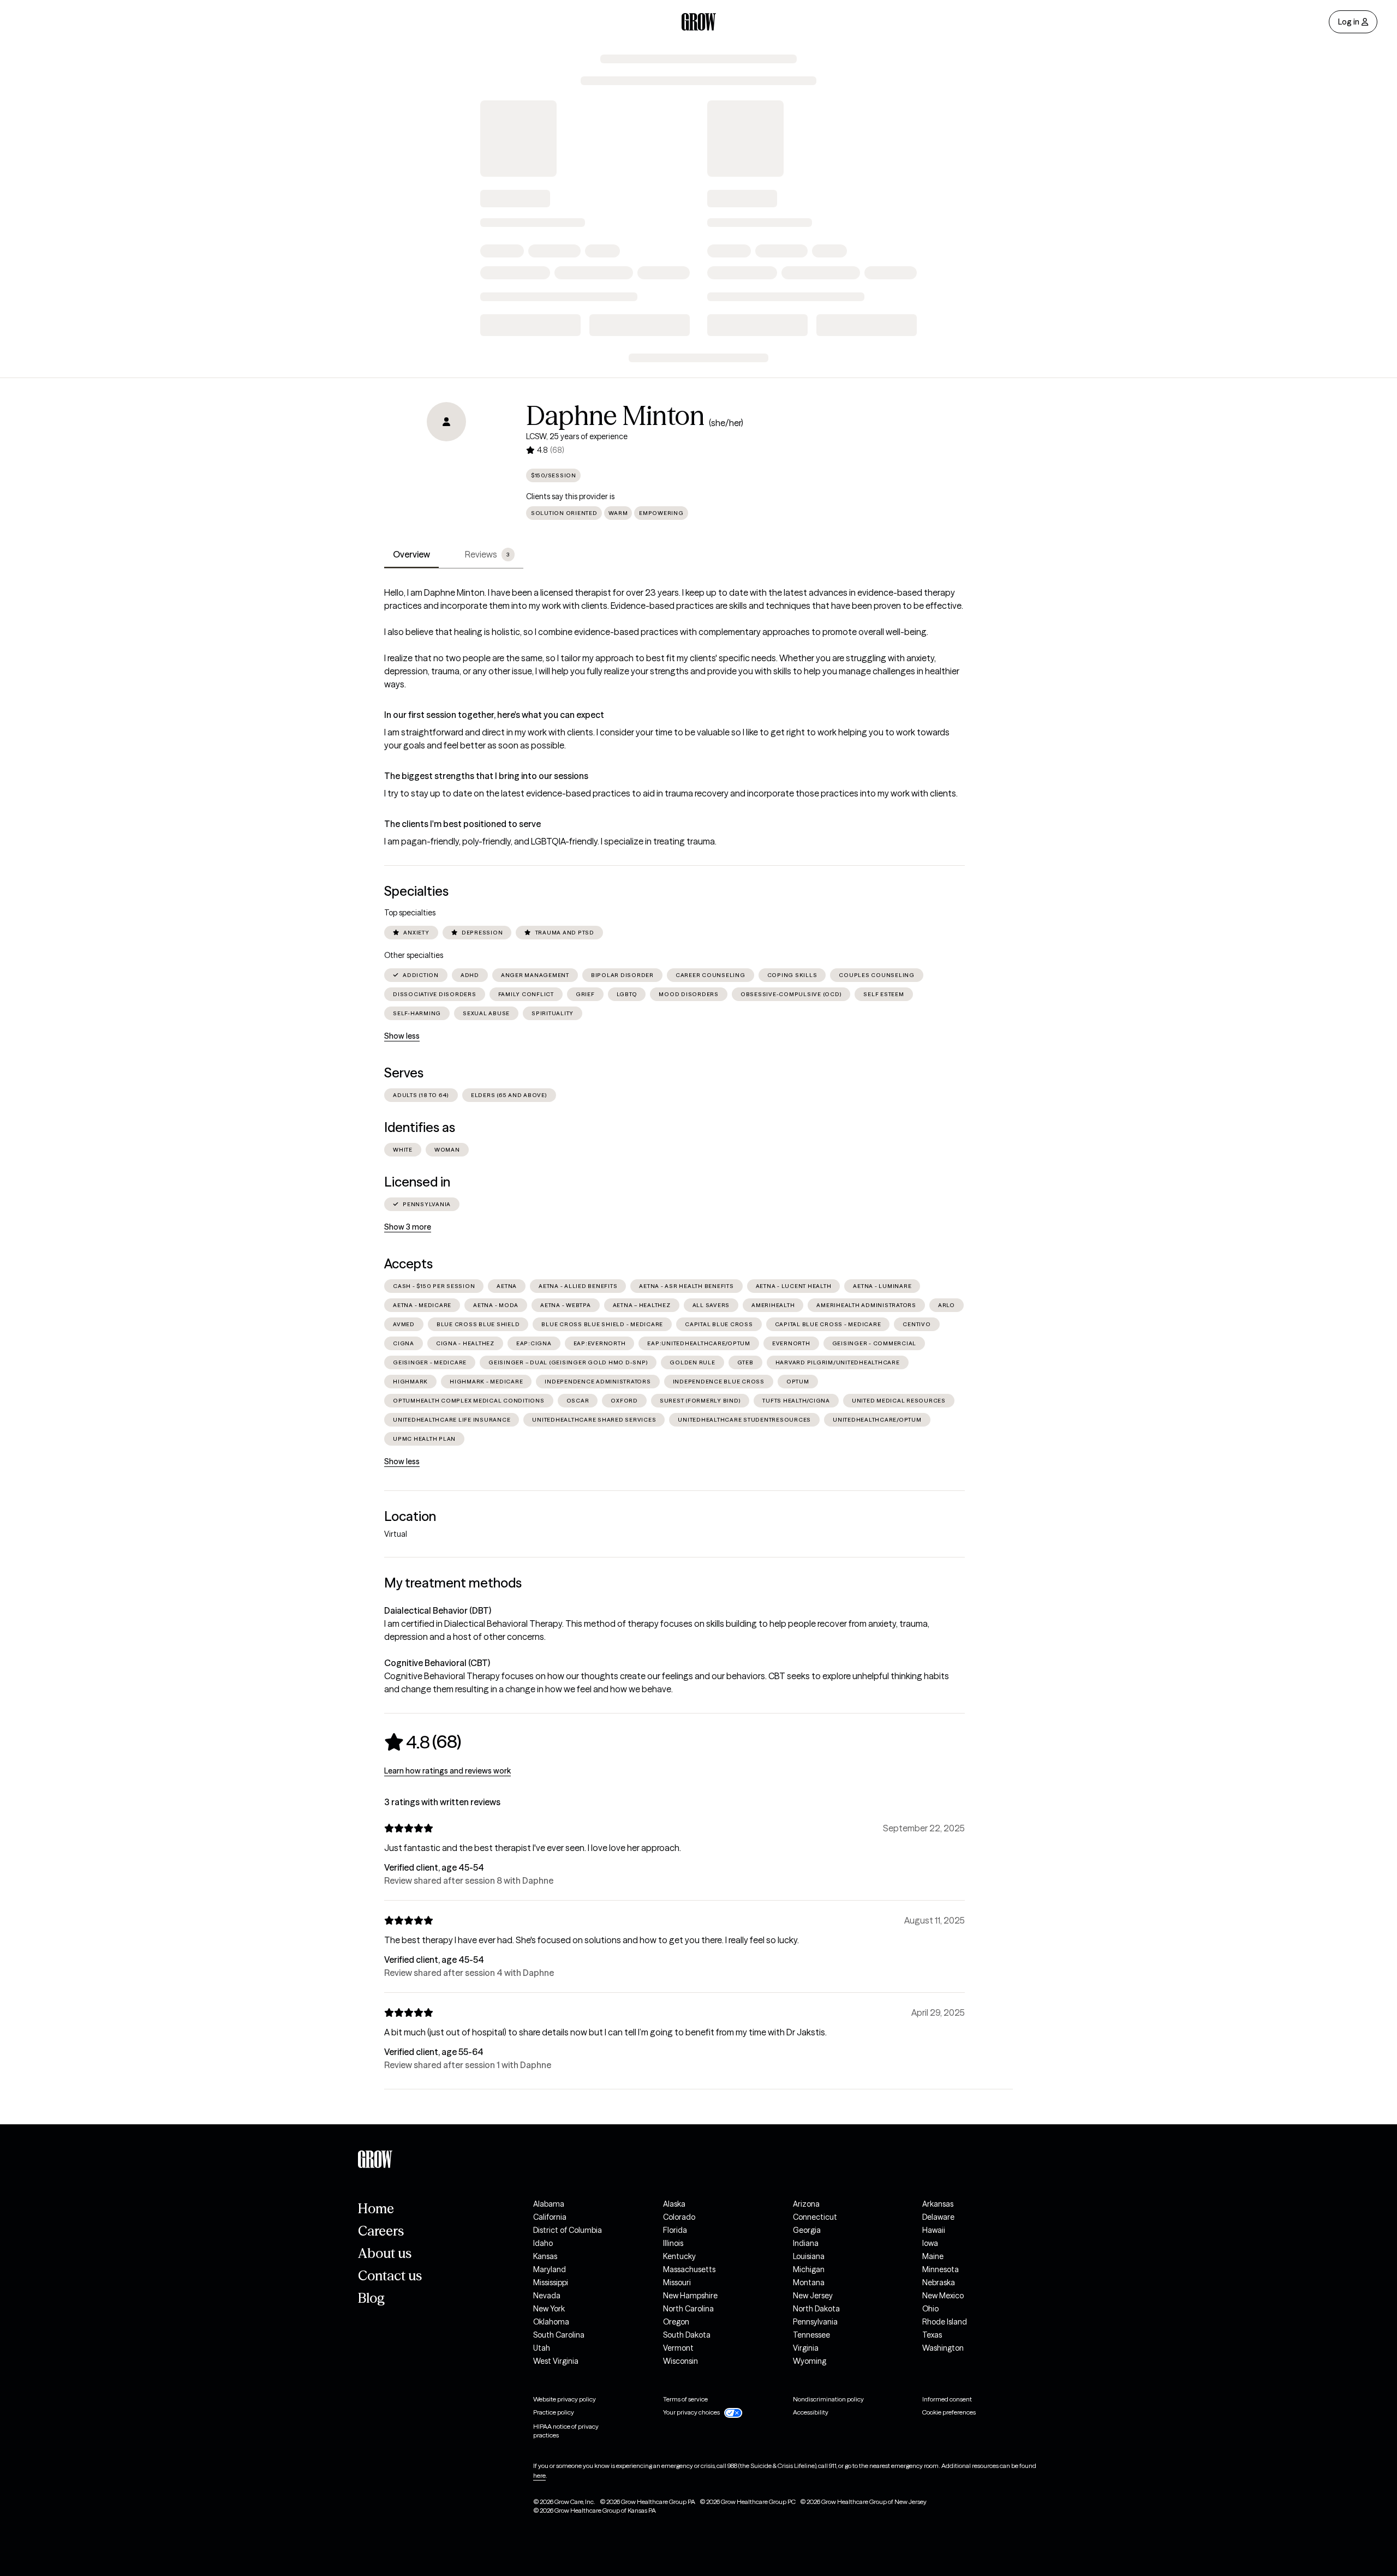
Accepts (408, 1264)
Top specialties (410, 913)
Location (410, 1516)
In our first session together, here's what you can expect (494, 715)
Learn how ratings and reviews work (447, 1771)
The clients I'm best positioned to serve (462, 824)
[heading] (423, 1742)
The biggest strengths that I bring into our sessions (486, 776)
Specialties (416, 891)
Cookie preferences (949, 2412)
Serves (404, 1073)
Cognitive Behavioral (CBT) (437, 1663)
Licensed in (417, 1182)
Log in (1349, 22)
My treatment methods (453, 1583)
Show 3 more (408, 1227)
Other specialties (414, 955)
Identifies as (420, 1127)
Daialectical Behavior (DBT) (438, 1610)
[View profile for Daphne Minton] (446, 464)
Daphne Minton (615, 416)
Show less (402, 1036)
